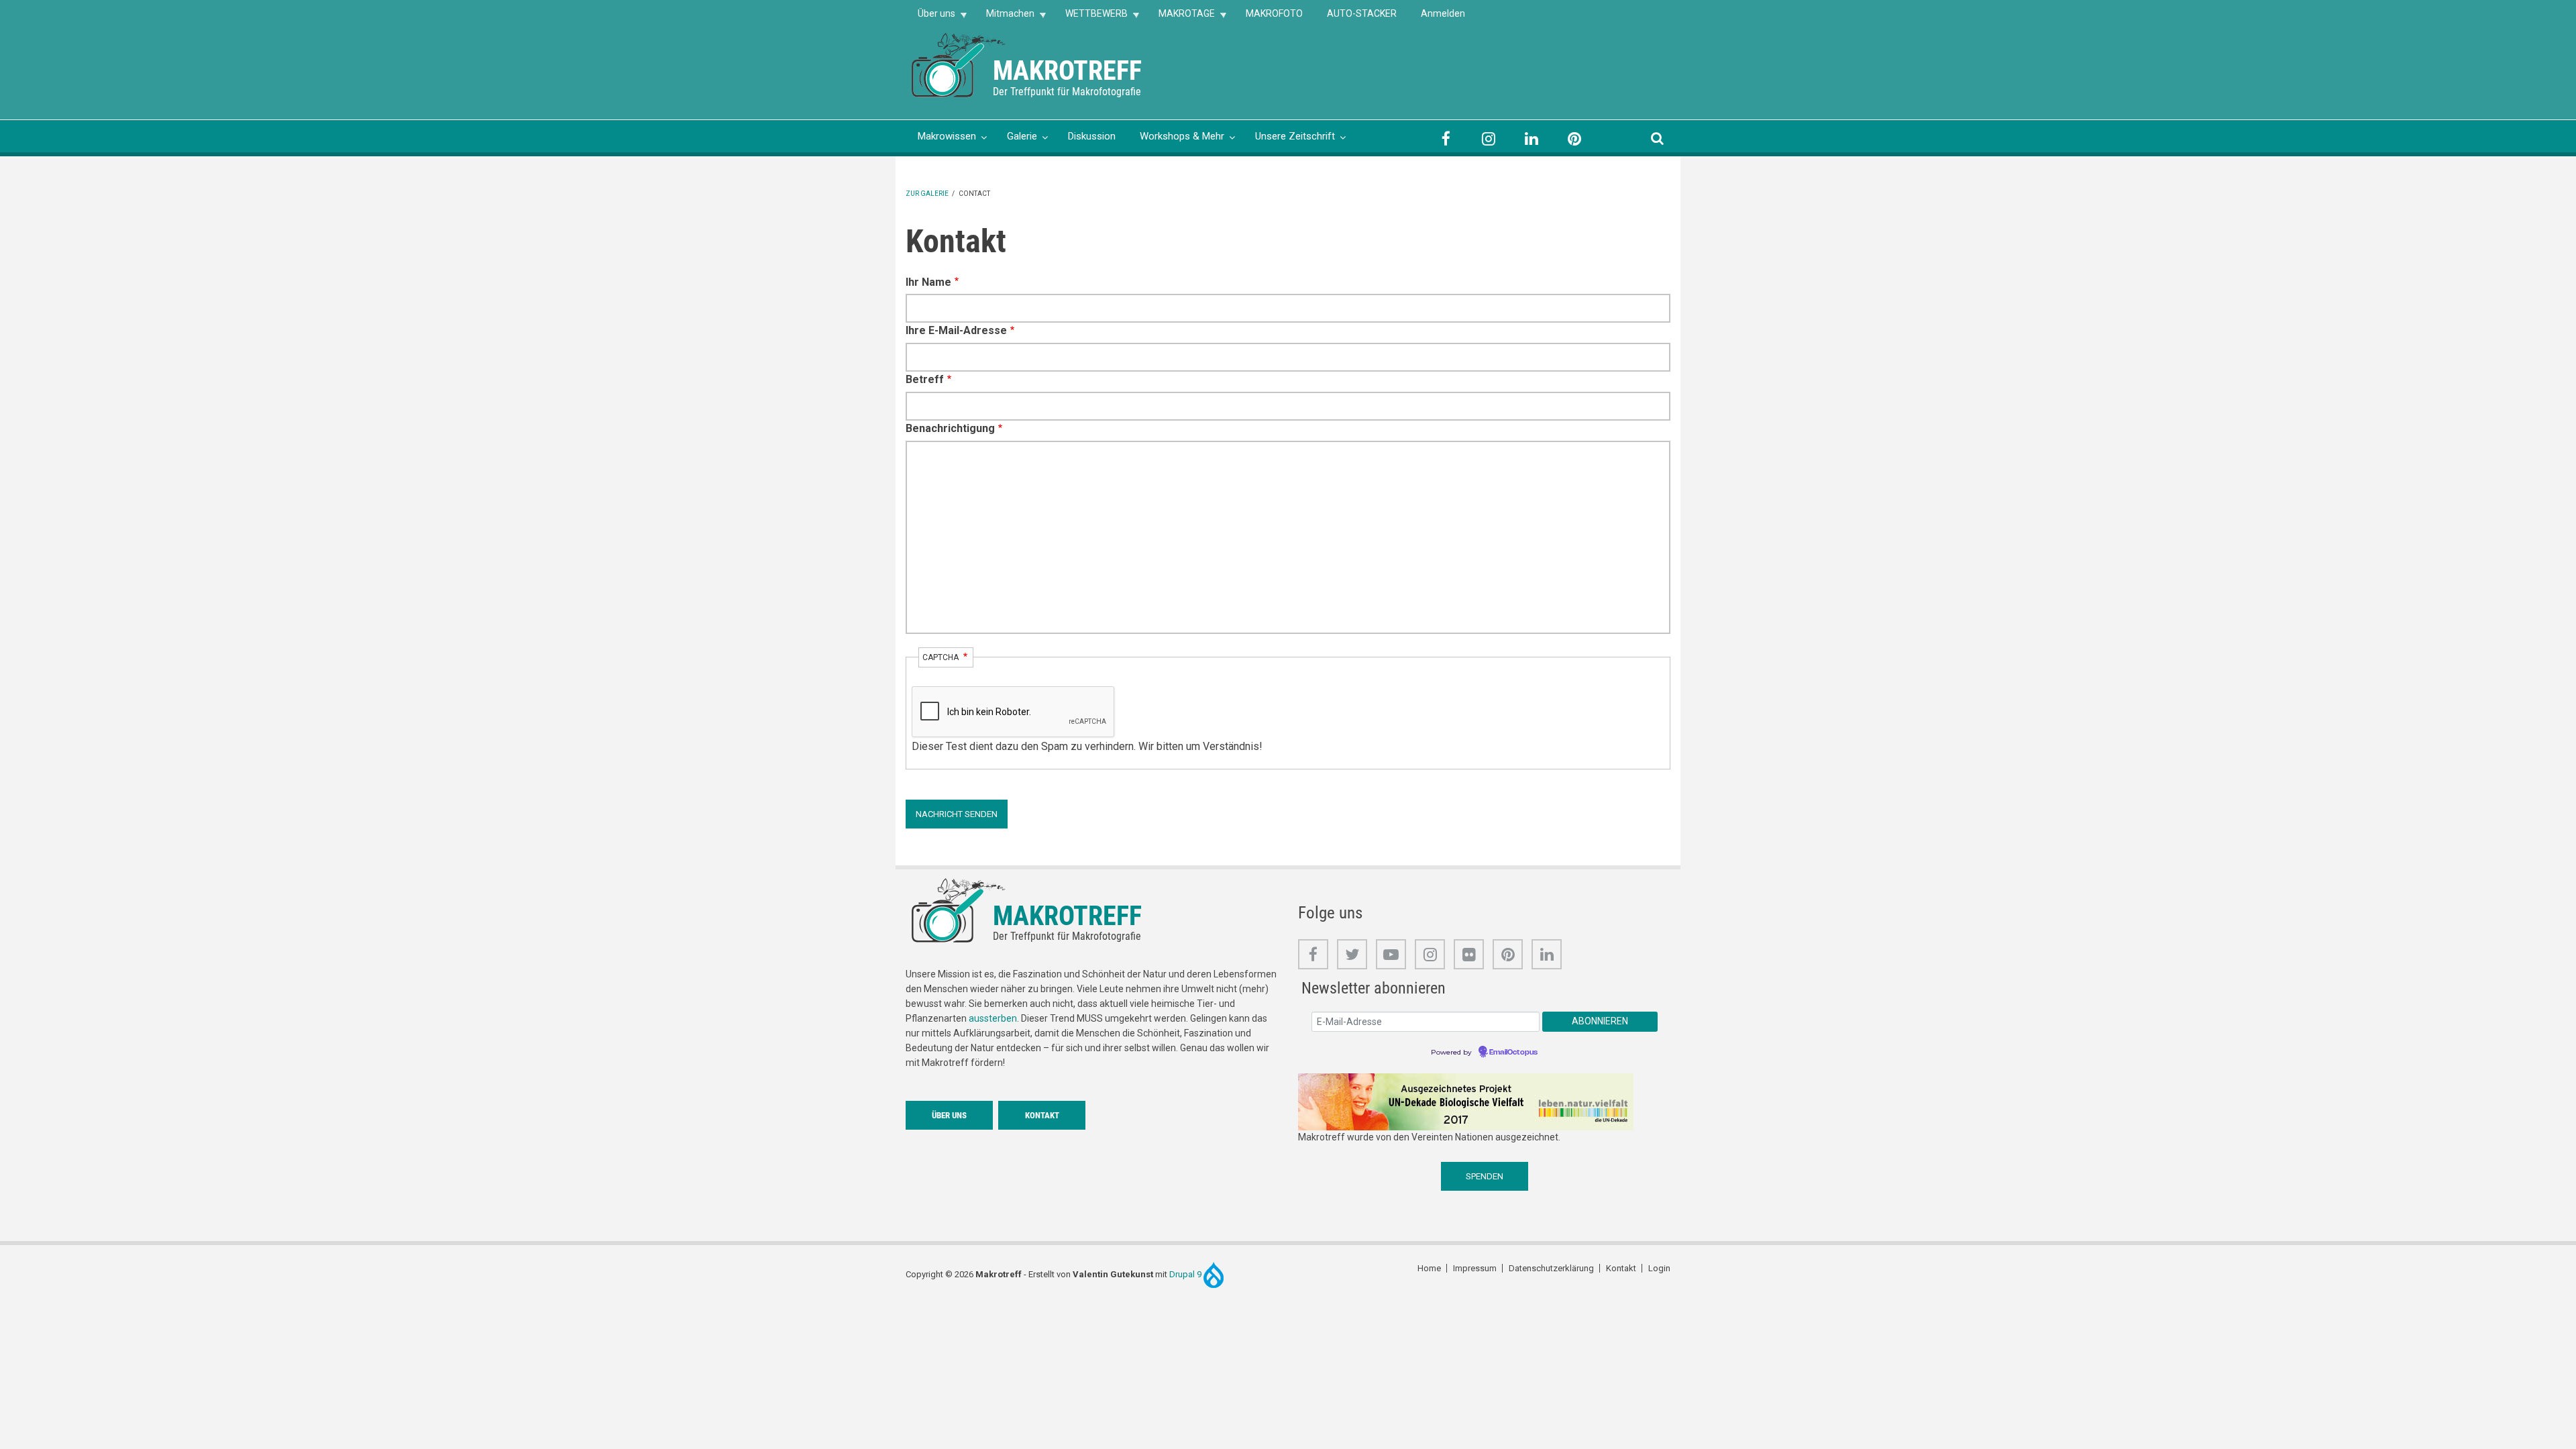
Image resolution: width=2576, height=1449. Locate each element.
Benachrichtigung (950, 428)
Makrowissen (947, 136)
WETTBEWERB (1090, 18)
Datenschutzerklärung (1551, 1268)
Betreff (925, 379)
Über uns (930, 18)
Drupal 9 (1186, 1274)
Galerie (1022, 136)
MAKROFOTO (1274, 13)
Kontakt (1042, 1115)
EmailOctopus (1513, 1053)
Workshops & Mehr (1182, 136)
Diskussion (1092, 136)
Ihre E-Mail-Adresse (956, 330)
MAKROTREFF (1067, 71)
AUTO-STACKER (1362, 13)
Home (1429, 1268)
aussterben (993, 1018)
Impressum (1475, 1268)
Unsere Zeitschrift (1295, 136)
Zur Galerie (927, 194)
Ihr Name (928, 282)
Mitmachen (1004, 18)
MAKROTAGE (1181, 18)
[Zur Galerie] (959, 64)
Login (1659, 1268)
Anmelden (1443, 13)
